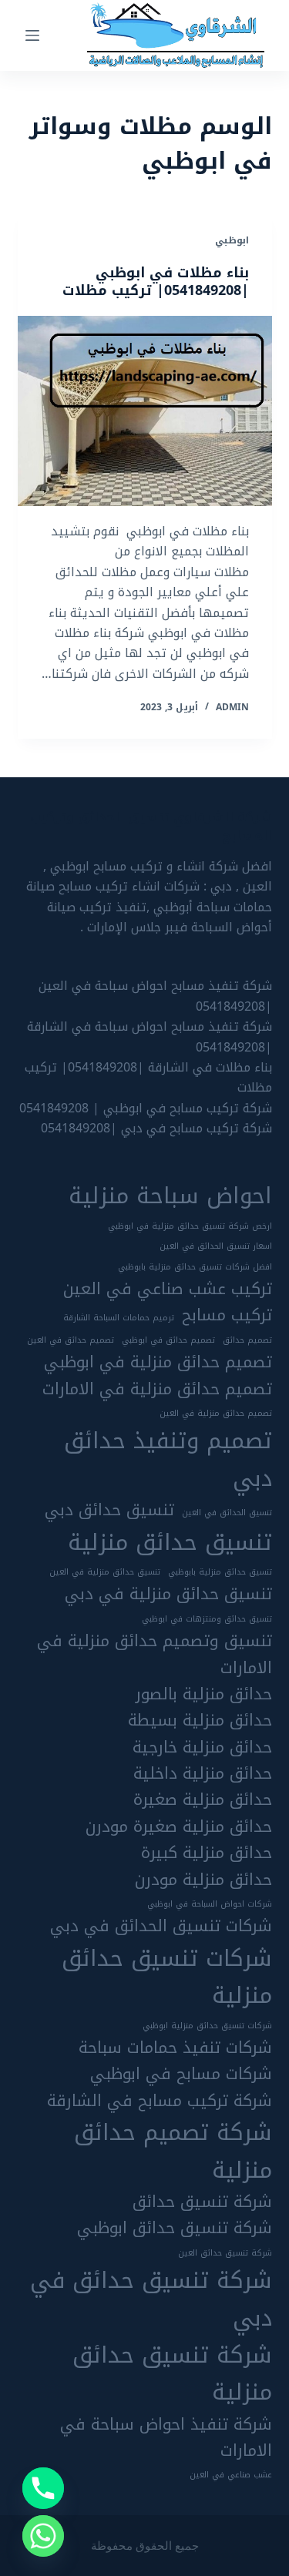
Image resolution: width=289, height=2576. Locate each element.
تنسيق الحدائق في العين (227, 1513)
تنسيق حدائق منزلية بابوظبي (220, 1572)
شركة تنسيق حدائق (202, 2202)
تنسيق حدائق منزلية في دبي (168, 1594)
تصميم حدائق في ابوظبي (168, 1340)
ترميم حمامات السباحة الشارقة (119, 1318)
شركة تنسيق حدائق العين (225, 2253)
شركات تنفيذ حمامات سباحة (175, 2048)
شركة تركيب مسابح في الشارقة (160, 2101)
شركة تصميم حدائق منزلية (173, 2151)
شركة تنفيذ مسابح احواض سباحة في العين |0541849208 (155, 996)
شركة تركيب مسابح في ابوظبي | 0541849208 (146, 1108)
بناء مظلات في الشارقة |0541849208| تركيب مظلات (148, 1077)
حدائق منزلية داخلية (203, 1773)
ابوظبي (232, 240)
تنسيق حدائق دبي (109, 1510)
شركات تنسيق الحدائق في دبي (161, 1926)
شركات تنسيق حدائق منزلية (167, 1977)
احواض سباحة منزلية (170, 1196)
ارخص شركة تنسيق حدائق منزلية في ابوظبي (190, 1226)
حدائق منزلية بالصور (204, 1694)
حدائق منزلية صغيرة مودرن (179, 1826)
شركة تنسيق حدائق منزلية (172, 2374)
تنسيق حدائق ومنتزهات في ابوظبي (207, 1619)
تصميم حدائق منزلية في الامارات (157, 1389)
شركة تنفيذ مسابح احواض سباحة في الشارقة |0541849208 (150, 1036)
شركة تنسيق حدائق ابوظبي (175, 2228)
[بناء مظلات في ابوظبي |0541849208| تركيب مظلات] (145, 411)
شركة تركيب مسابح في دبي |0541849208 (156, 1128)
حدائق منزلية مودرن (203, 1880)
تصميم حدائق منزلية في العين (216, 1414)
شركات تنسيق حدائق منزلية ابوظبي (207, 2026)
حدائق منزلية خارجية (202, 1747)
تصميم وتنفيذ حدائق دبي (168, 1459)
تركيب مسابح (227, 1315)
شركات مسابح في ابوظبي (181, 2074)
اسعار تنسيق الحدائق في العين (216, 1246)
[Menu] (32, 35)
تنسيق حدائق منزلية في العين (105, 1572)
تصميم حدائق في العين (71, 1340)
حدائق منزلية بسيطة (200, 1720)
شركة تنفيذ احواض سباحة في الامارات (166, 2438)
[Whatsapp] (43, 2536)
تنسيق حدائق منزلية (170, 1542)
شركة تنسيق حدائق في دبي (151, 2299)
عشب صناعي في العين (231, 2475)
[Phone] (43, 2488)
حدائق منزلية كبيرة (207, 1853)
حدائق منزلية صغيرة (203, 1800)
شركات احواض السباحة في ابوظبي (210, 1904)
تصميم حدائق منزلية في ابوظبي (158, 1362)
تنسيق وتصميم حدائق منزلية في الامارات (155, 1654)
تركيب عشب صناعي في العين (168, 1289)
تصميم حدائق (247, 1340)
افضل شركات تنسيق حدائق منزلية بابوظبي (195, 1267)
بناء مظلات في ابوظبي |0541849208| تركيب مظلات (156, 282)
